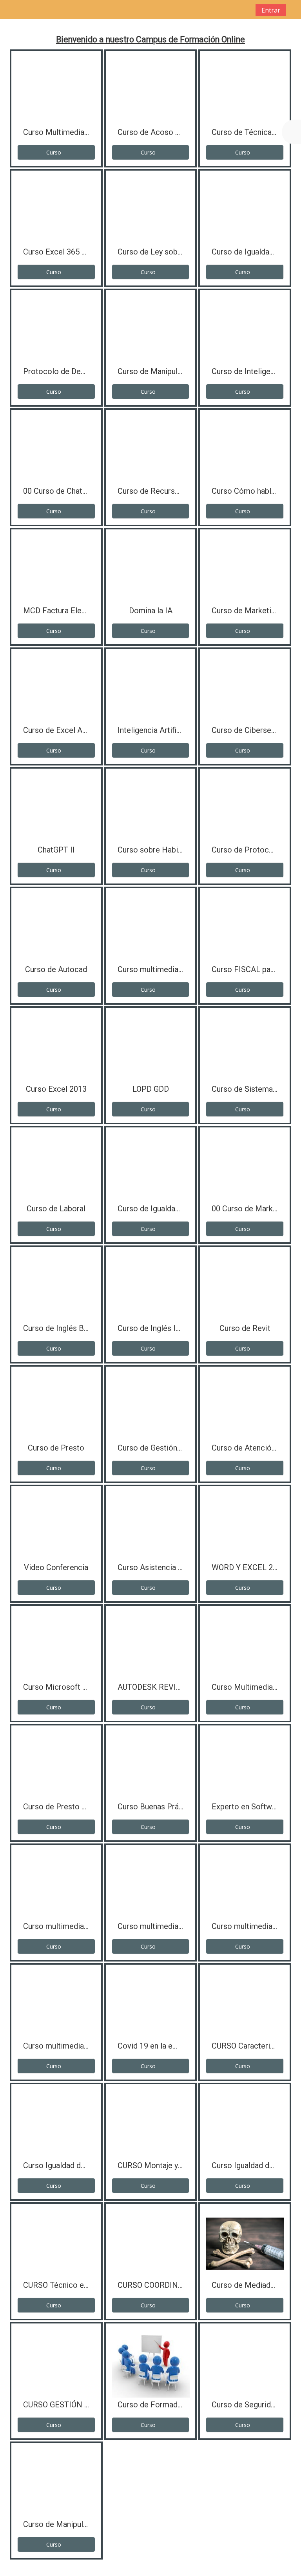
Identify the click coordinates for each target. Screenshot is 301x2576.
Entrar (271, 10)
